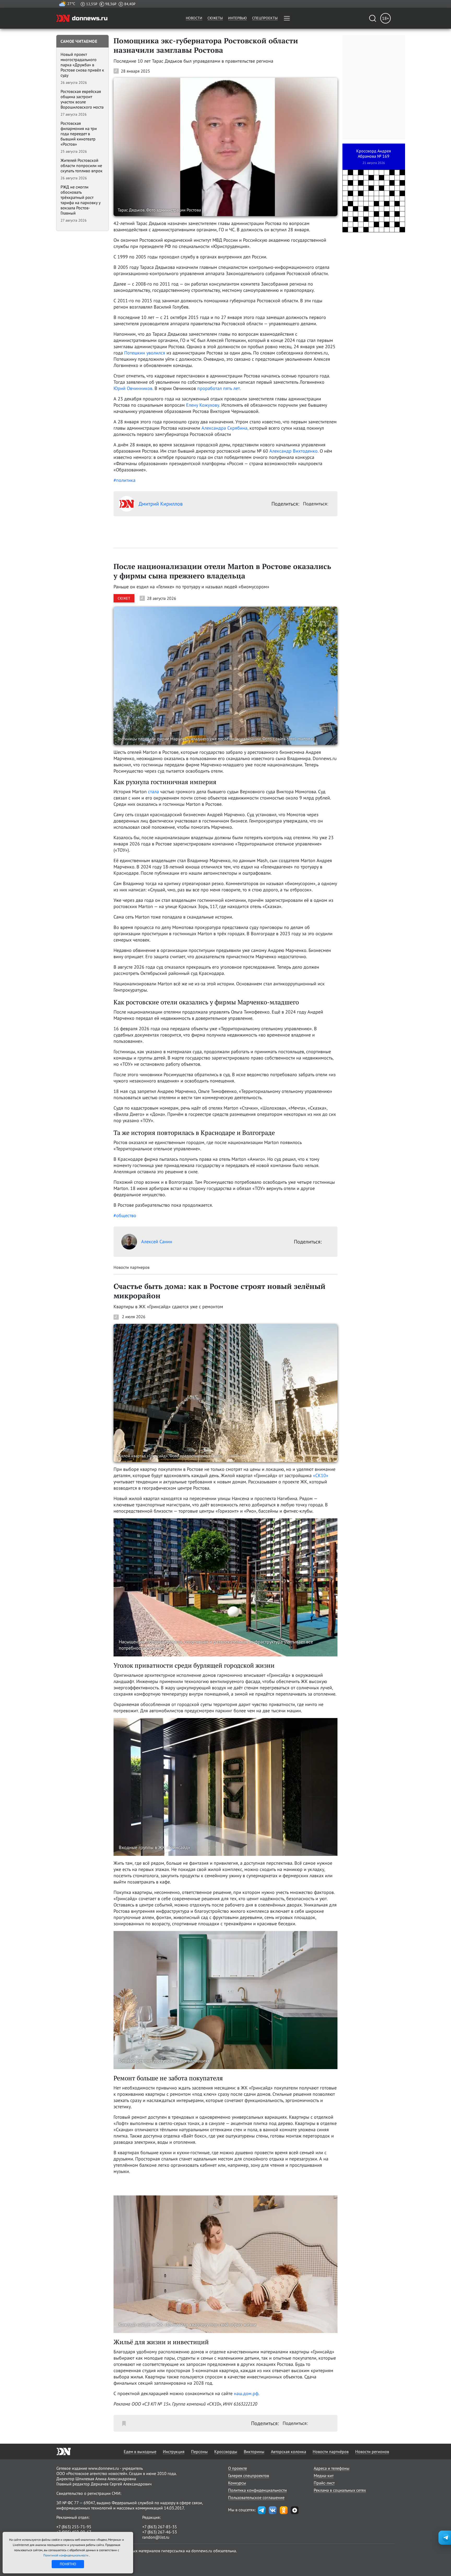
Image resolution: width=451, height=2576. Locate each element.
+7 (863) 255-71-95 (74, 2527)
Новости (194, 18)
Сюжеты (215, 18)
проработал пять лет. (219, 388)
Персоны (199, 2451)
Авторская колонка (289, 2451)
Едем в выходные (140, 2451)
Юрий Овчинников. (133, 388)
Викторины (254, 2451)
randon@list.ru (156, 2537)
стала (153, 792)
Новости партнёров (331, 2451)
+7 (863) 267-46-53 (160, 2532)
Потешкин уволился (145, 353)
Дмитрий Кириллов (161, 504)
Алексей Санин (157, 1242)
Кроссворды (226, 2451)
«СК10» (321, 1475)
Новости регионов (372, 2451)
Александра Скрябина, (224, 428)
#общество (125, 1215)
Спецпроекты (265, 18)
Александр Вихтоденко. (294, 451)
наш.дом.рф (246, 2393)
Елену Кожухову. (203, 405)
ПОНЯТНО (68, 2564)
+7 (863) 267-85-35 (160, 2527)
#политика (124, 480)
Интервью (238, 18)
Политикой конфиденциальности (66, 2555)
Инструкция (174, 2451)
